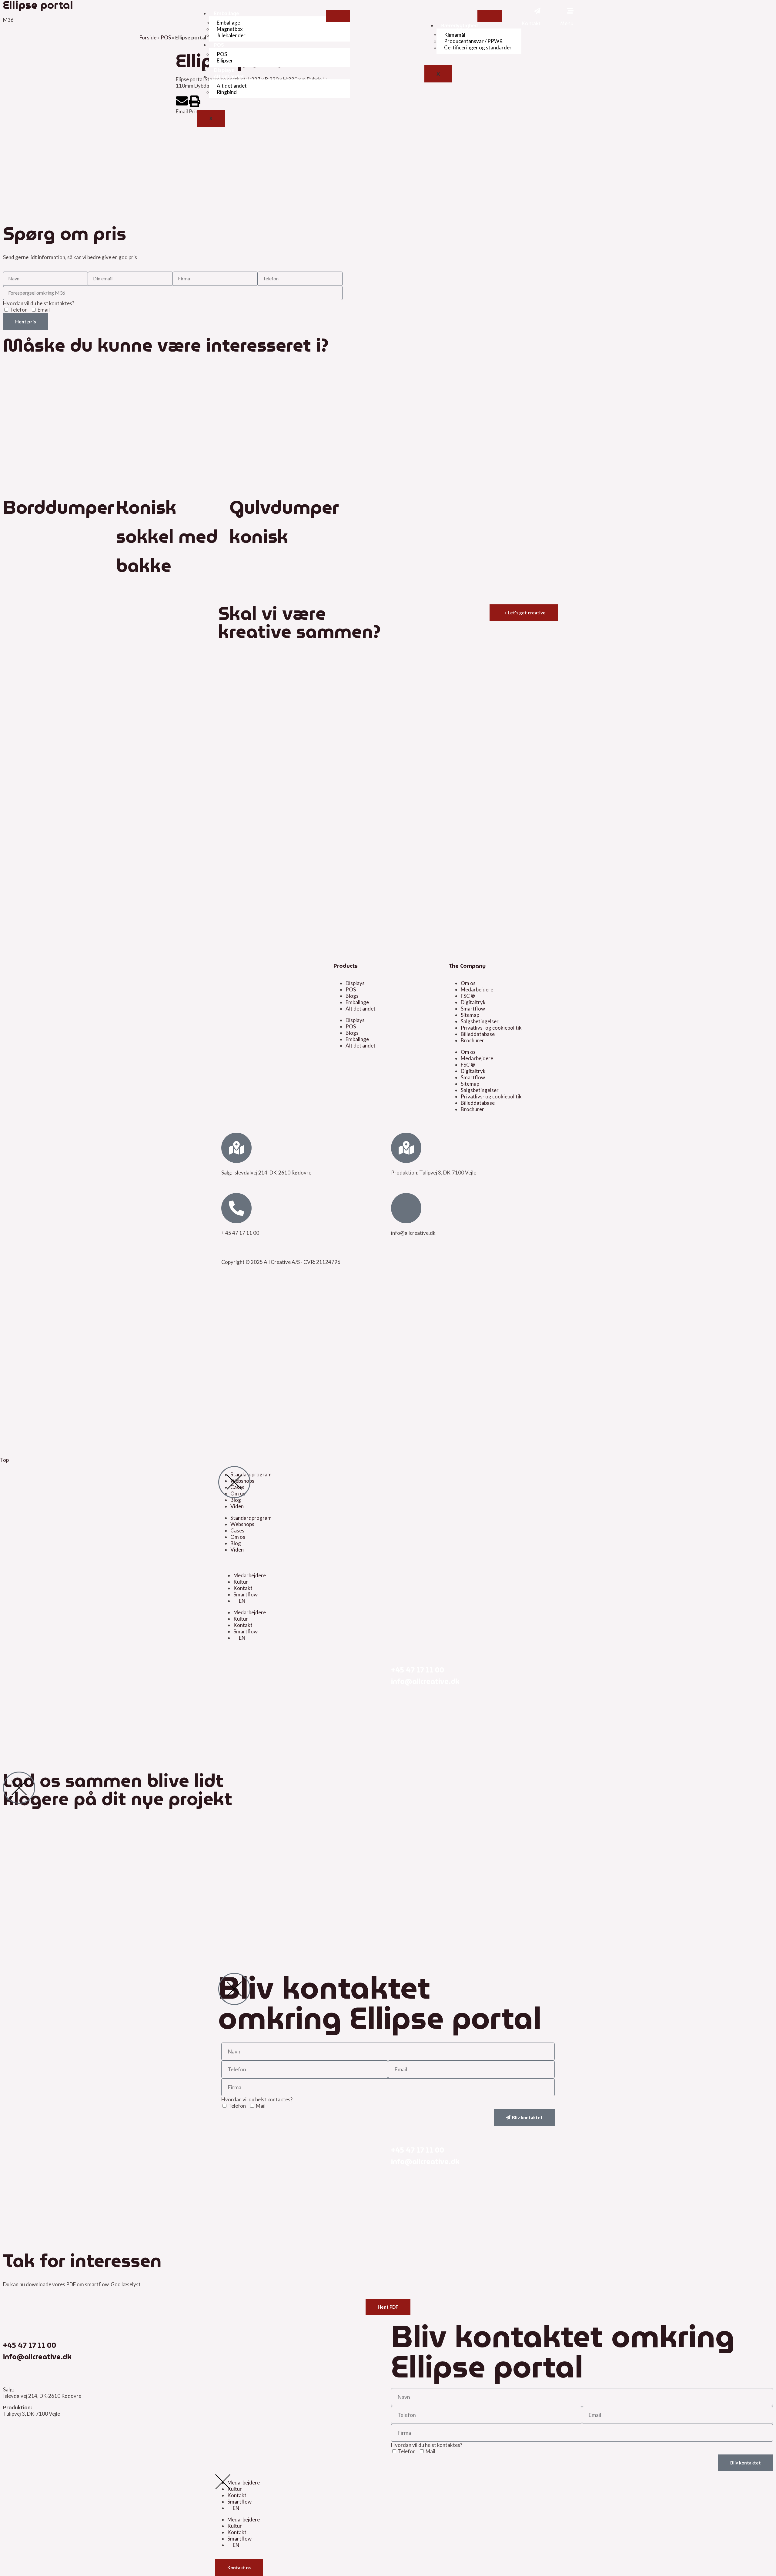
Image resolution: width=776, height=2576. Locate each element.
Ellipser (225, 60)
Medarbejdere (477, 989)
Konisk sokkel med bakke (167, 536)
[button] (182, 105)
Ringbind (227, 92)
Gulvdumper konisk (284, 522)
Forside (148, 37)
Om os (468, 983)
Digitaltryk (473, 1002)
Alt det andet (229, 76)
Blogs (352, 996)
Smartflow (473, 1009)
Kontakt (243, 1588)
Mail (261, 2106)
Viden (237, 1506)
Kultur (241, 1582)
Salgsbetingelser (480, 1021)
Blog (236, 1500)
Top (4, 1460)
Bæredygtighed (459, 25)
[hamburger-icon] (338, 16)
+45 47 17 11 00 (418, 1670)
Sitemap (470, 1015)
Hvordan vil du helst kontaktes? (39, 303)
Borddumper (59, 507)
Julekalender (231, 35)
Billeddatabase (478, 1034)
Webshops (242, 1524)
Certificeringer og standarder (478, 47)
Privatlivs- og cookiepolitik (491, 1028)
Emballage (226, 13)
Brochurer (472, 1040)
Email (44, 310)
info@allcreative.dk (425, 1682)
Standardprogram (251, 1518)
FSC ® (468, 996)
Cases (237, 1530)
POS (219, 45)
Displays (224, 70)
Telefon (19, 310)
